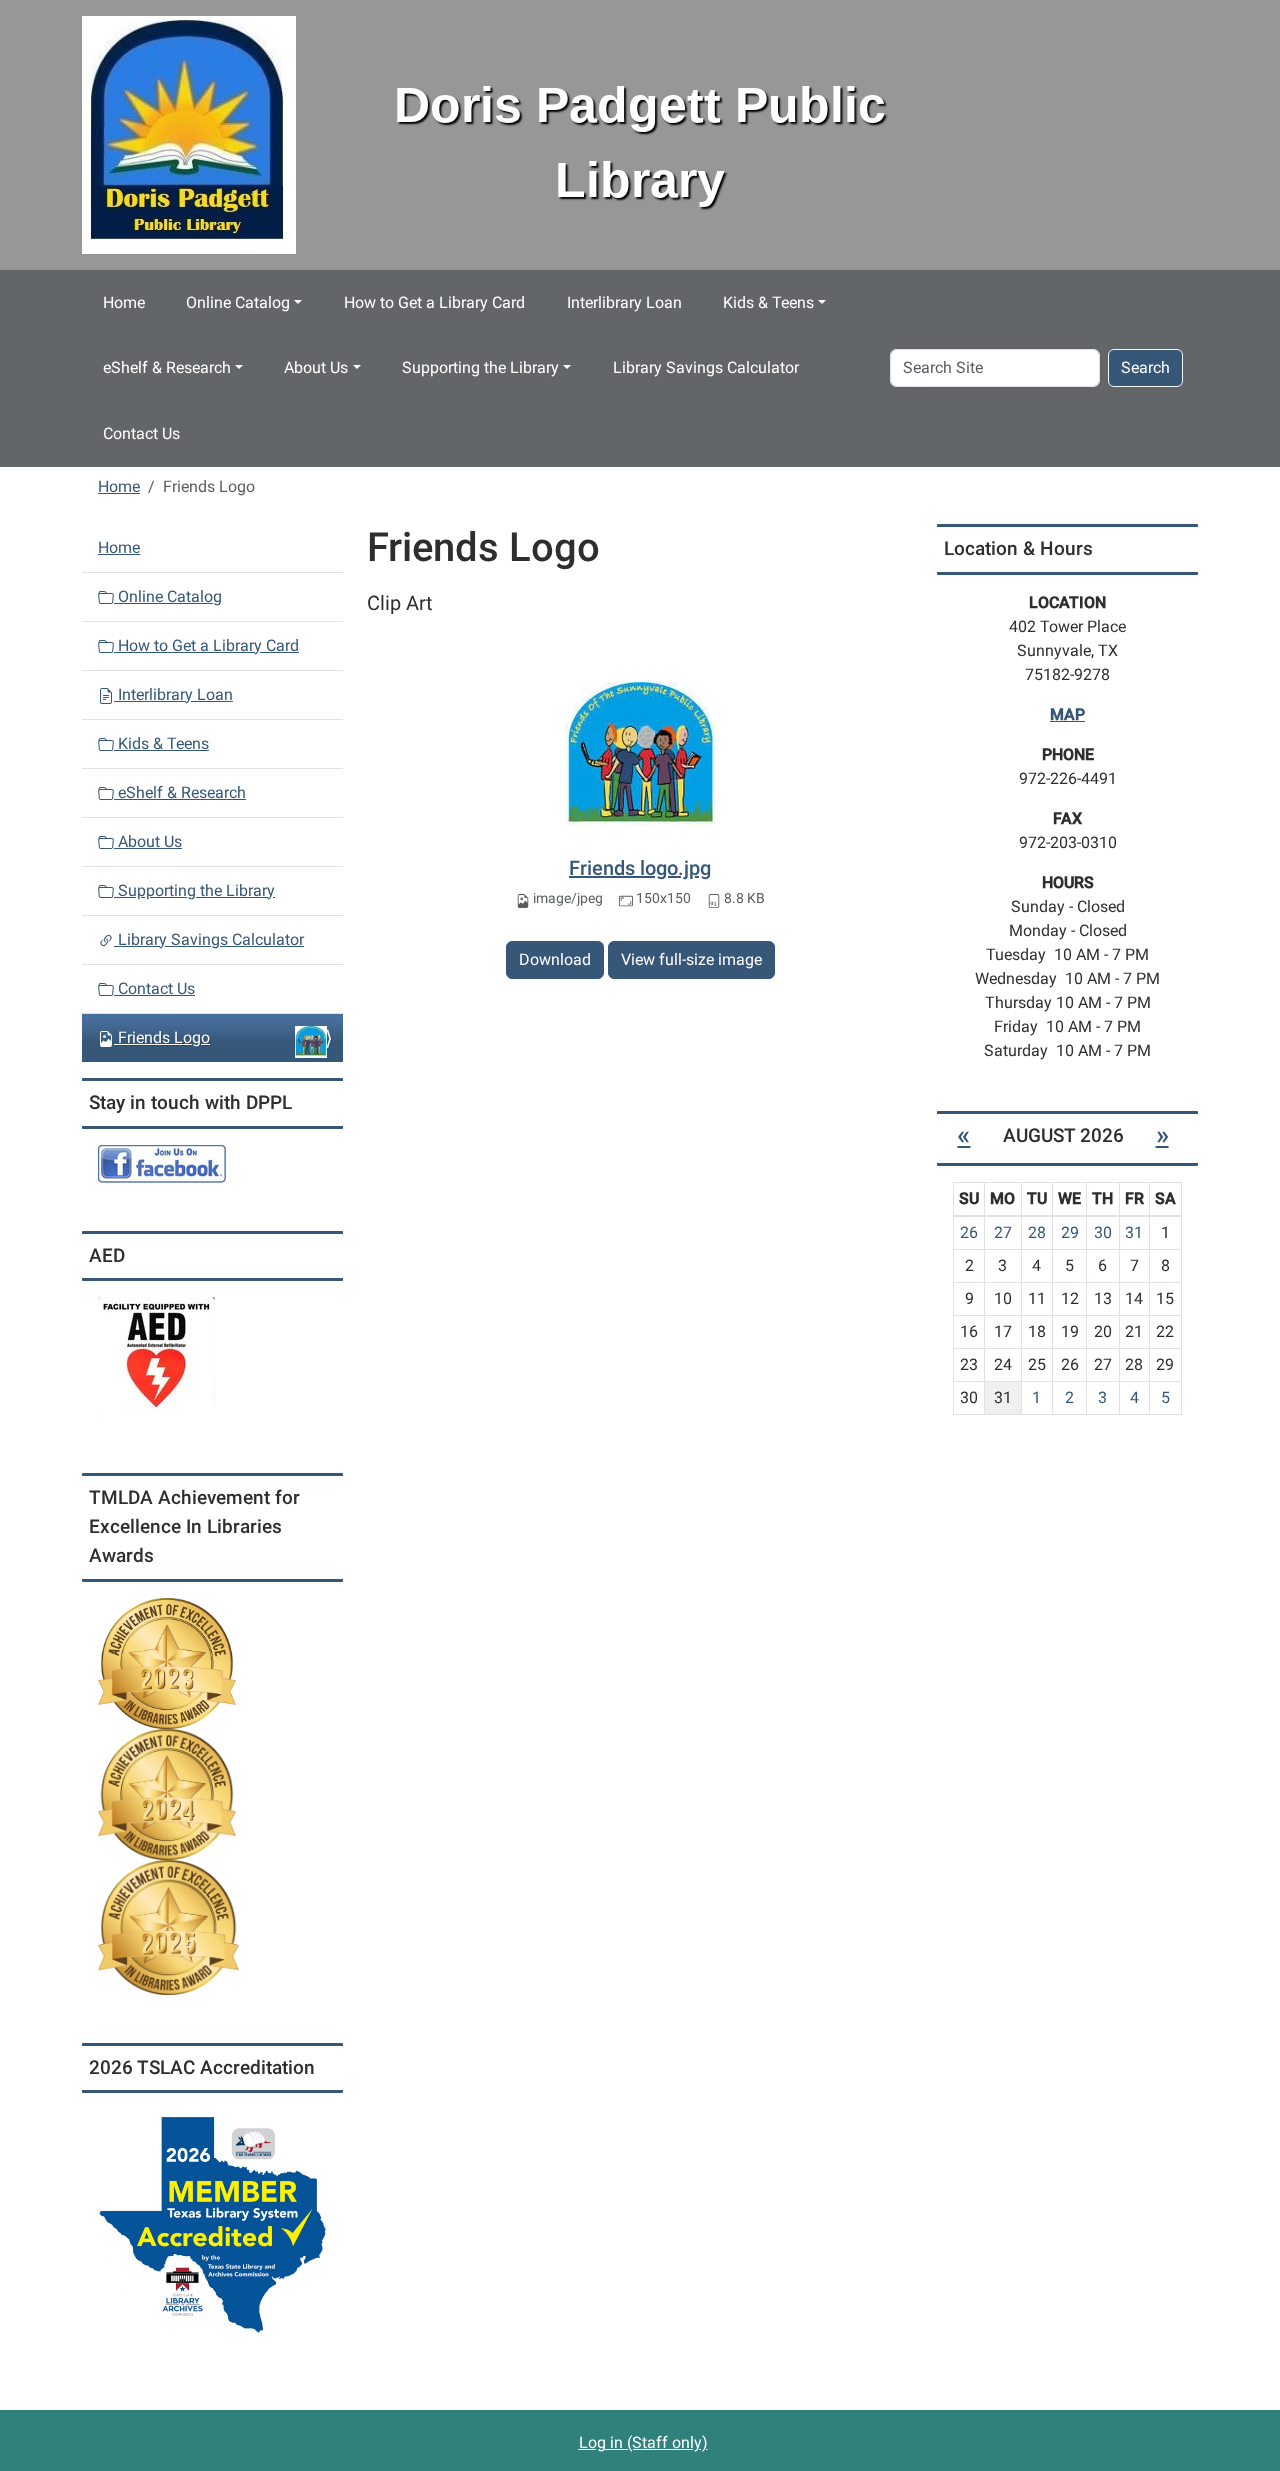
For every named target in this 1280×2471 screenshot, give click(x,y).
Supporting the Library (480, 367)
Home (124, 302)
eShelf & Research (167, 367)
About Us (316, 367)
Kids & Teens (768, 302)
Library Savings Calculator (706, 367)
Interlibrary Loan (624, 302)
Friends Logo (164, 1037)
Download (555, 959)
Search (1145, 367)
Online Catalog (238, 302)
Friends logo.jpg (640, 868)
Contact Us (141, 433)
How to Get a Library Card (434, 302)
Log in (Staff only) (643, 2442)
